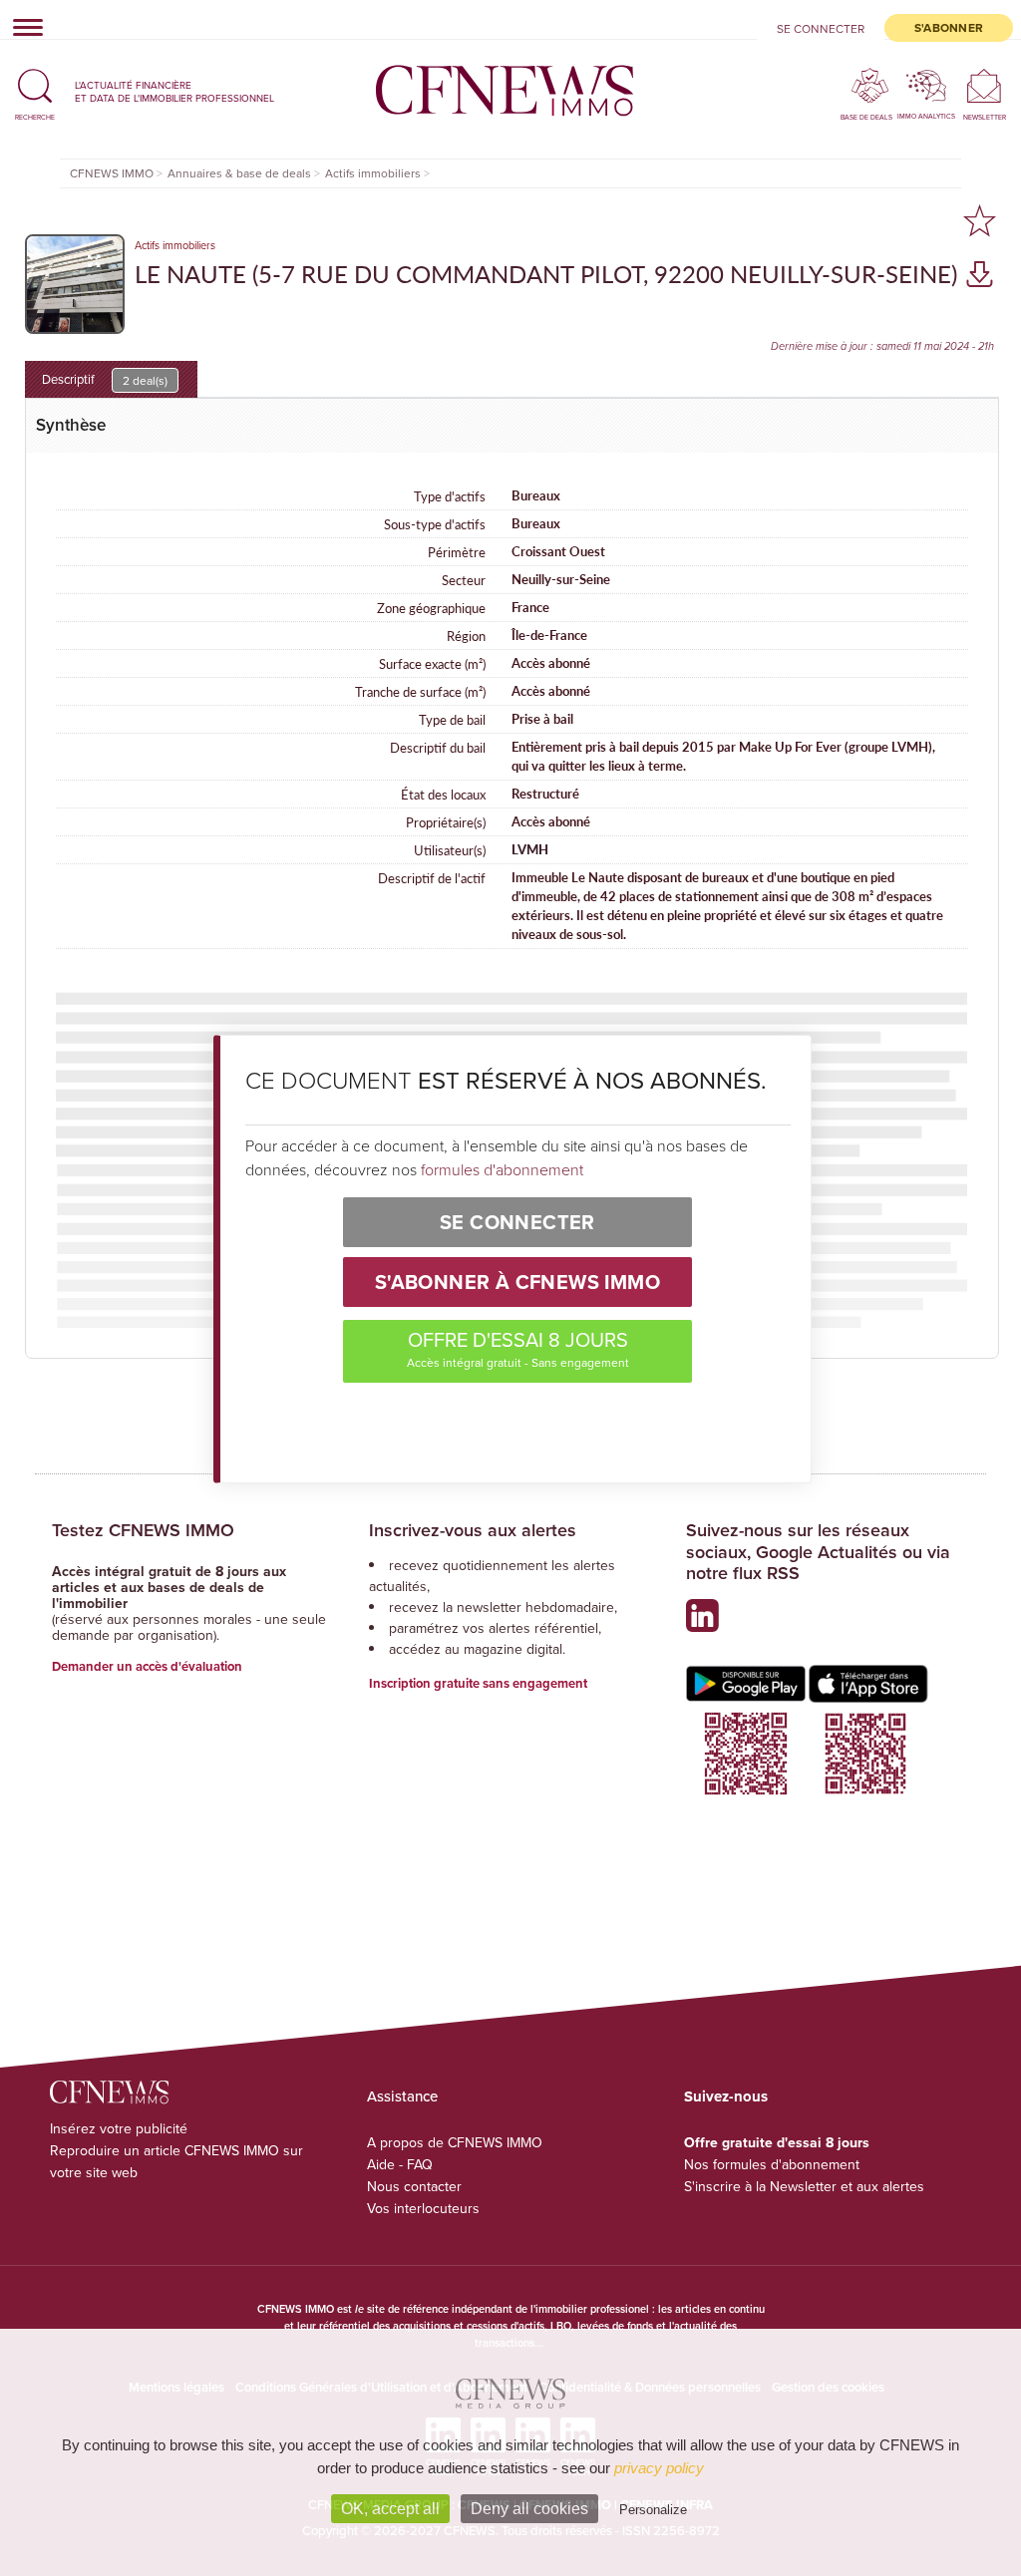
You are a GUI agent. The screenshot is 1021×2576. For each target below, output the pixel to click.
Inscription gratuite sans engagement (478, 1683)
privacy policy (659, 2468)
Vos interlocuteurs (423, 2208)
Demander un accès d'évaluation (147, 1666)
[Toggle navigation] (22, 27)
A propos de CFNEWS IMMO (455, 2142)
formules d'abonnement (502, 1169)
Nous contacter (414, 2186)
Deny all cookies (529, 2509)
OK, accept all (390, 2509)
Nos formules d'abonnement (772, 2164)
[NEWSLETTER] (985, 85)
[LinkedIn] (707, 1623)
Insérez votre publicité (119, 2128)
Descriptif (105, 379)
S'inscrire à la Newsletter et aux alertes (804, 2186)
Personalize (653, 2510)
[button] (35, 91)
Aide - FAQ (400, 2164)
